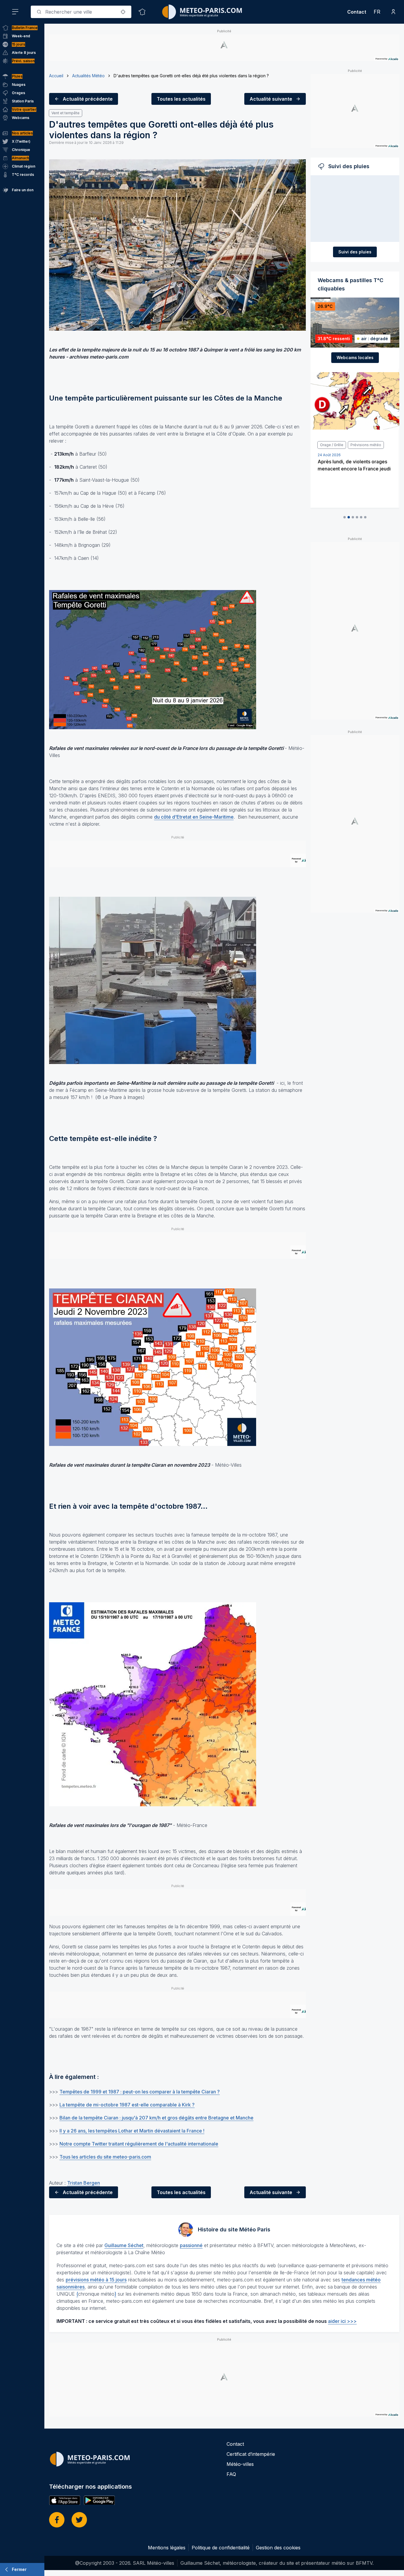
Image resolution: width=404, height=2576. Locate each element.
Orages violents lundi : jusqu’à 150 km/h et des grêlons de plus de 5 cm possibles (353, 469)
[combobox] (81, 12)
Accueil (56, 76)
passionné (191, 2245)
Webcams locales (355, 357)
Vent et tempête (66, 113)
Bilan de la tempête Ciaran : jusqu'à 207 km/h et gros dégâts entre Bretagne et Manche (156, 2118)
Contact (357, 12)
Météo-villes (240, 2464)
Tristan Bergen (84, 2183)
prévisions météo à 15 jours (96, 2280)
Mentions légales (167, 2548)
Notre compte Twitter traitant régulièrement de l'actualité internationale (139, 2144)
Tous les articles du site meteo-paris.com (105, 2157)
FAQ (231, 2474)
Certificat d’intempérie (251, 2454)
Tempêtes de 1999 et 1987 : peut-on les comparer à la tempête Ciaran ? (140, 2092)
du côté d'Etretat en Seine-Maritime (194, 817)
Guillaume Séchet (124, 2245)
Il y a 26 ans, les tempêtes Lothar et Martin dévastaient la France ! (132, 2131)
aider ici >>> (342, 2321)
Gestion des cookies (278, 2548)
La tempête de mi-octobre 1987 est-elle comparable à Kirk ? (127, 2105)
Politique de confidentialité (221, 2548)
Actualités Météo (88, 76)
